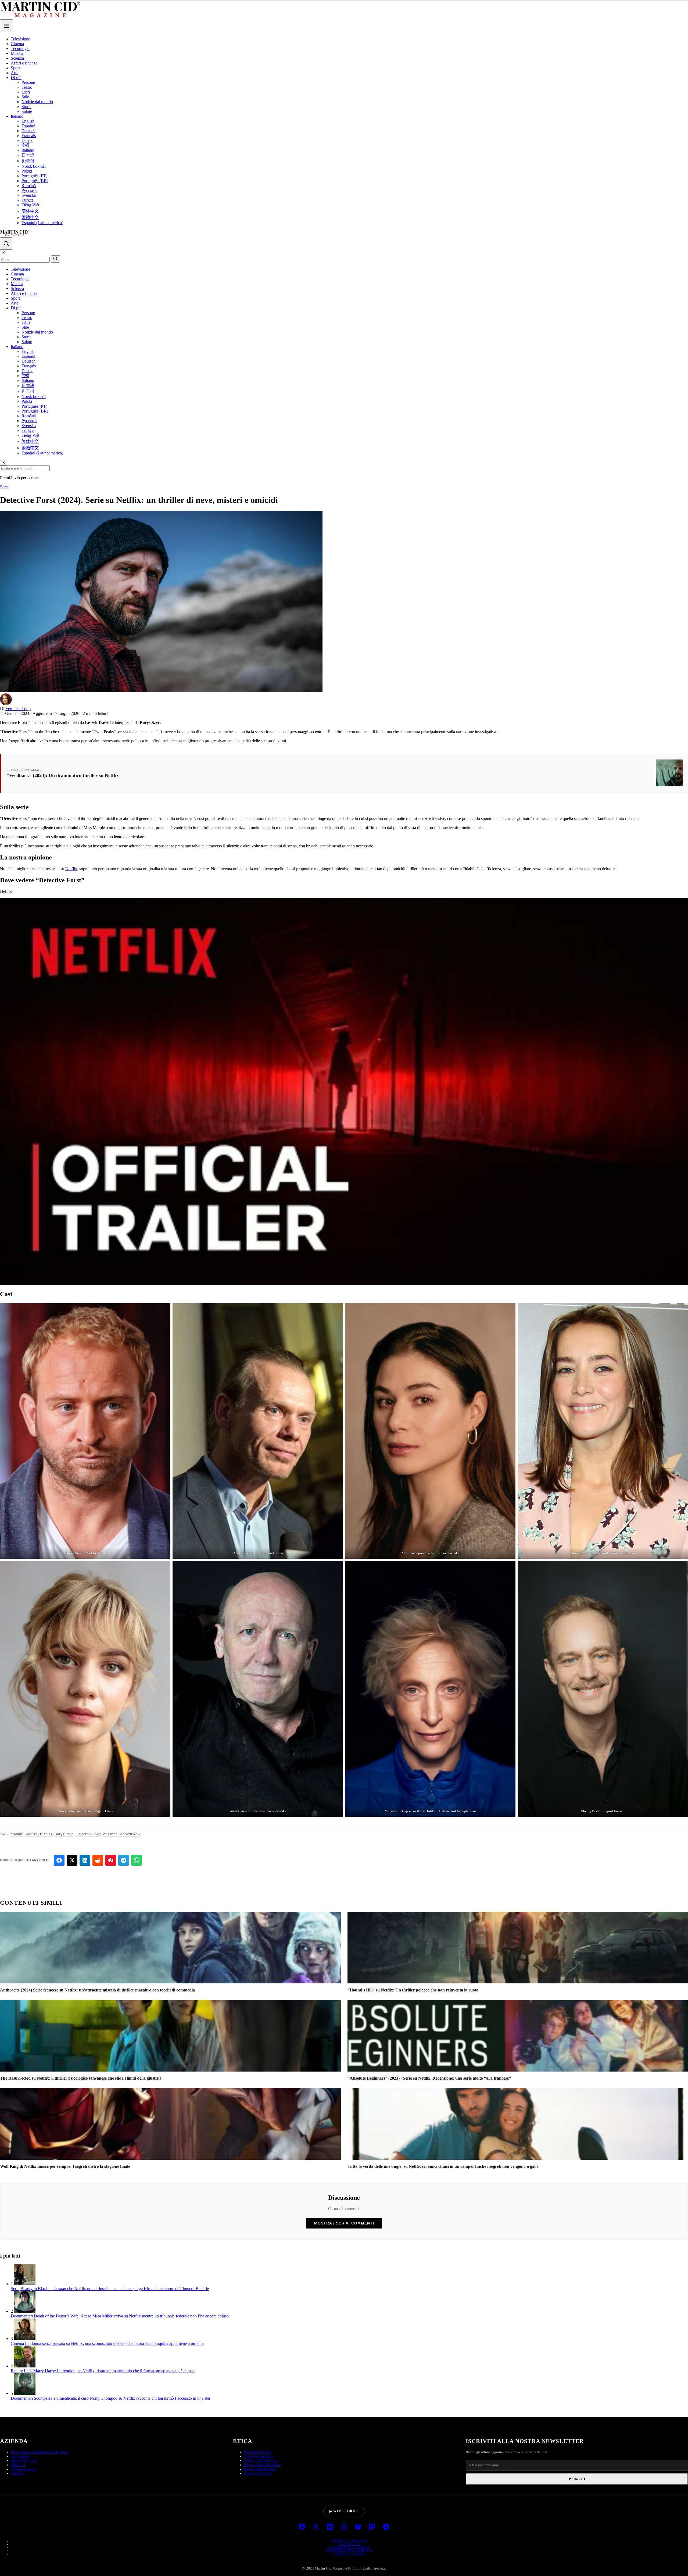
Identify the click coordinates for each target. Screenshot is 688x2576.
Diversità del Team (258, 2473)
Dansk (27, 140)
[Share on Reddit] (98, 1860)
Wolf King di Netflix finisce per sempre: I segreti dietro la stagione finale (65, 2166)
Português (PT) (34, 176)
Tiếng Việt (30, 205)
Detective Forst (88, 1834)
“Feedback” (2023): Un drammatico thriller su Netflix (63, 775)
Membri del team (24, 2461)
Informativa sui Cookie (349, 2547)
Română (29, 186)
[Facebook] (302, 2527)
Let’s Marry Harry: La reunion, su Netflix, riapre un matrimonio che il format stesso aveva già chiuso (109, 2371)
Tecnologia (20, 49)
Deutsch (28, 131)
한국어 (28, 161)
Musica (17, 53)
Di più (16, 78)
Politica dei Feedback (260, 2469)
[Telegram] (386, 2527)
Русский (29, 190)
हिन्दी (25, 145)
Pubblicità (18, 2465)
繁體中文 (30, 218)
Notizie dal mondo (37, 102)
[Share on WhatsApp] (137, 1860)
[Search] (6, 243)
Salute (27, 111)
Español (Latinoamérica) (42, 223)
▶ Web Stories (344, 2511)
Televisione (20, 39)
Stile (25, 97)
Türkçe (28, 200)
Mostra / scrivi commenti (344, 2223)
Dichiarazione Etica (259, 2456)
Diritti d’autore (350, 2554)
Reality (17, 2371)
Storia (26, 107)
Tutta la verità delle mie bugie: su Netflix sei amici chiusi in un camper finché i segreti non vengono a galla (443, 2166)
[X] (316, 2527)
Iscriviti (577, 2479)
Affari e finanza (24, 63)
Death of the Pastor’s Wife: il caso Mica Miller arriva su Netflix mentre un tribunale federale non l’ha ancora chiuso (131, 2316)
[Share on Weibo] (111, 1860)
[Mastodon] (372, 2527)
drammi (17, 1834)
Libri (26, 92)
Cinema (17, 44)
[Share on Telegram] (124, 1860)
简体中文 (30, 211)
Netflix (71, 869)
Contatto (17, 2473)
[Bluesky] (358, 2527)
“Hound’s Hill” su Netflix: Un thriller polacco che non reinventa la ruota (413, 1990)
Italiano (17, 116)
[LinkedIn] (330, 2527)
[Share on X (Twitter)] (72, 1860)
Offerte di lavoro (24, 2469)
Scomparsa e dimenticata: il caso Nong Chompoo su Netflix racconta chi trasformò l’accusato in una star (122, 2398)
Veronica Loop (18, 709)
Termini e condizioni (349, 2541)
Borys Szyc (64, 1834)
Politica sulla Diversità (261, 2461)
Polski (27, 171)
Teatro (27, 87)
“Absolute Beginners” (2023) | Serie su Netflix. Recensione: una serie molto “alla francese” (429, 2078)
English (28, 121)
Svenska (29, 195)
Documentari (22, 2316)
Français (29, 136)
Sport (15, 68)
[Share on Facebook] (59, 1860)
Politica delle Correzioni (262, 2465)
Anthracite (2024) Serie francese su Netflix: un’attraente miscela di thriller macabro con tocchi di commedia (97, 1990)
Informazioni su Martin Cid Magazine (40, 2452)
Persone (28, 82)
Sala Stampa (20, 2456)
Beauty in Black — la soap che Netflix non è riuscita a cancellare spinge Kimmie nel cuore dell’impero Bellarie (115, 2289)
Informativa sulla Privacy (349, 2550)
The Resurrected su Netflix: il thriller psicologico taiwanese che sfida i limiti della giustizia (81, 2078)
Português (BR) (35, 181)
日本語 (28, 155)
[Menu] (6, 26)
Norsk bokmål (34, 166)
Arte (15, 73)
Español (28, 126)
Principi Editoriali (258, 2452)
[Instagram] (344, 2527)
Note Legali (349, 2544)
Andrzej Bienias (39, 1834)
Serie (4, 487)
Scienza (17, 58)
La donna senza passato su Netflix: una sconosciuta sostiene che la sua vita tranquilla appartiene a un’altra (114, 2343)
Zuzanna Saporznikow (122, 1834)
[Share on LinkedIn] (85, 1860)
